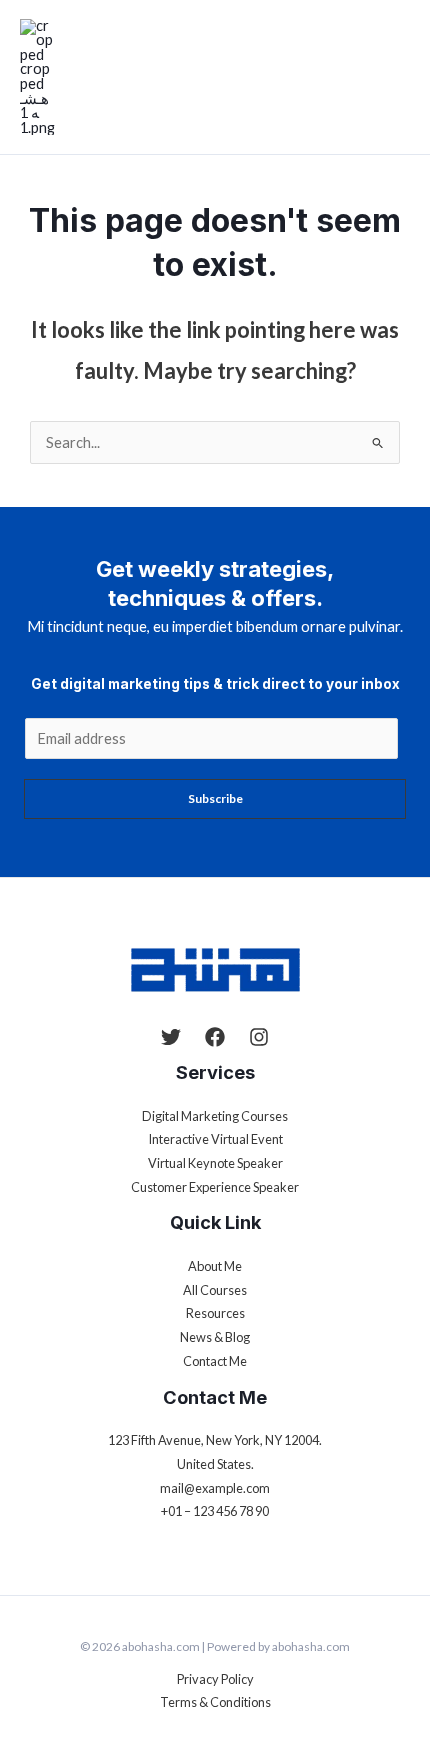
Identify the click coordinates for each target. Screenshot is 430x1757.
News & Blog (215, 1337)
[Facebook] (215, 1037)
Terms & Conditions (215, 1702)
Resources (215, 1313)
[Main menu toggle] (397, 77)
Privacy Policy (215, 1679)
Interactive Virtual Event (215, 1139)
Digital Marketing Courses (215, 1116)
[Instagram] (259, 1037)
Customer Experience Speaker (215, 1187)
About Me (215, 1266)
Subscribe (215, 798)
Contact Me (215, 1361)
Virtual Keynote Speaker (215, 1163)
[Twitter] (171, 1037)
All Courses (215, 1290)
